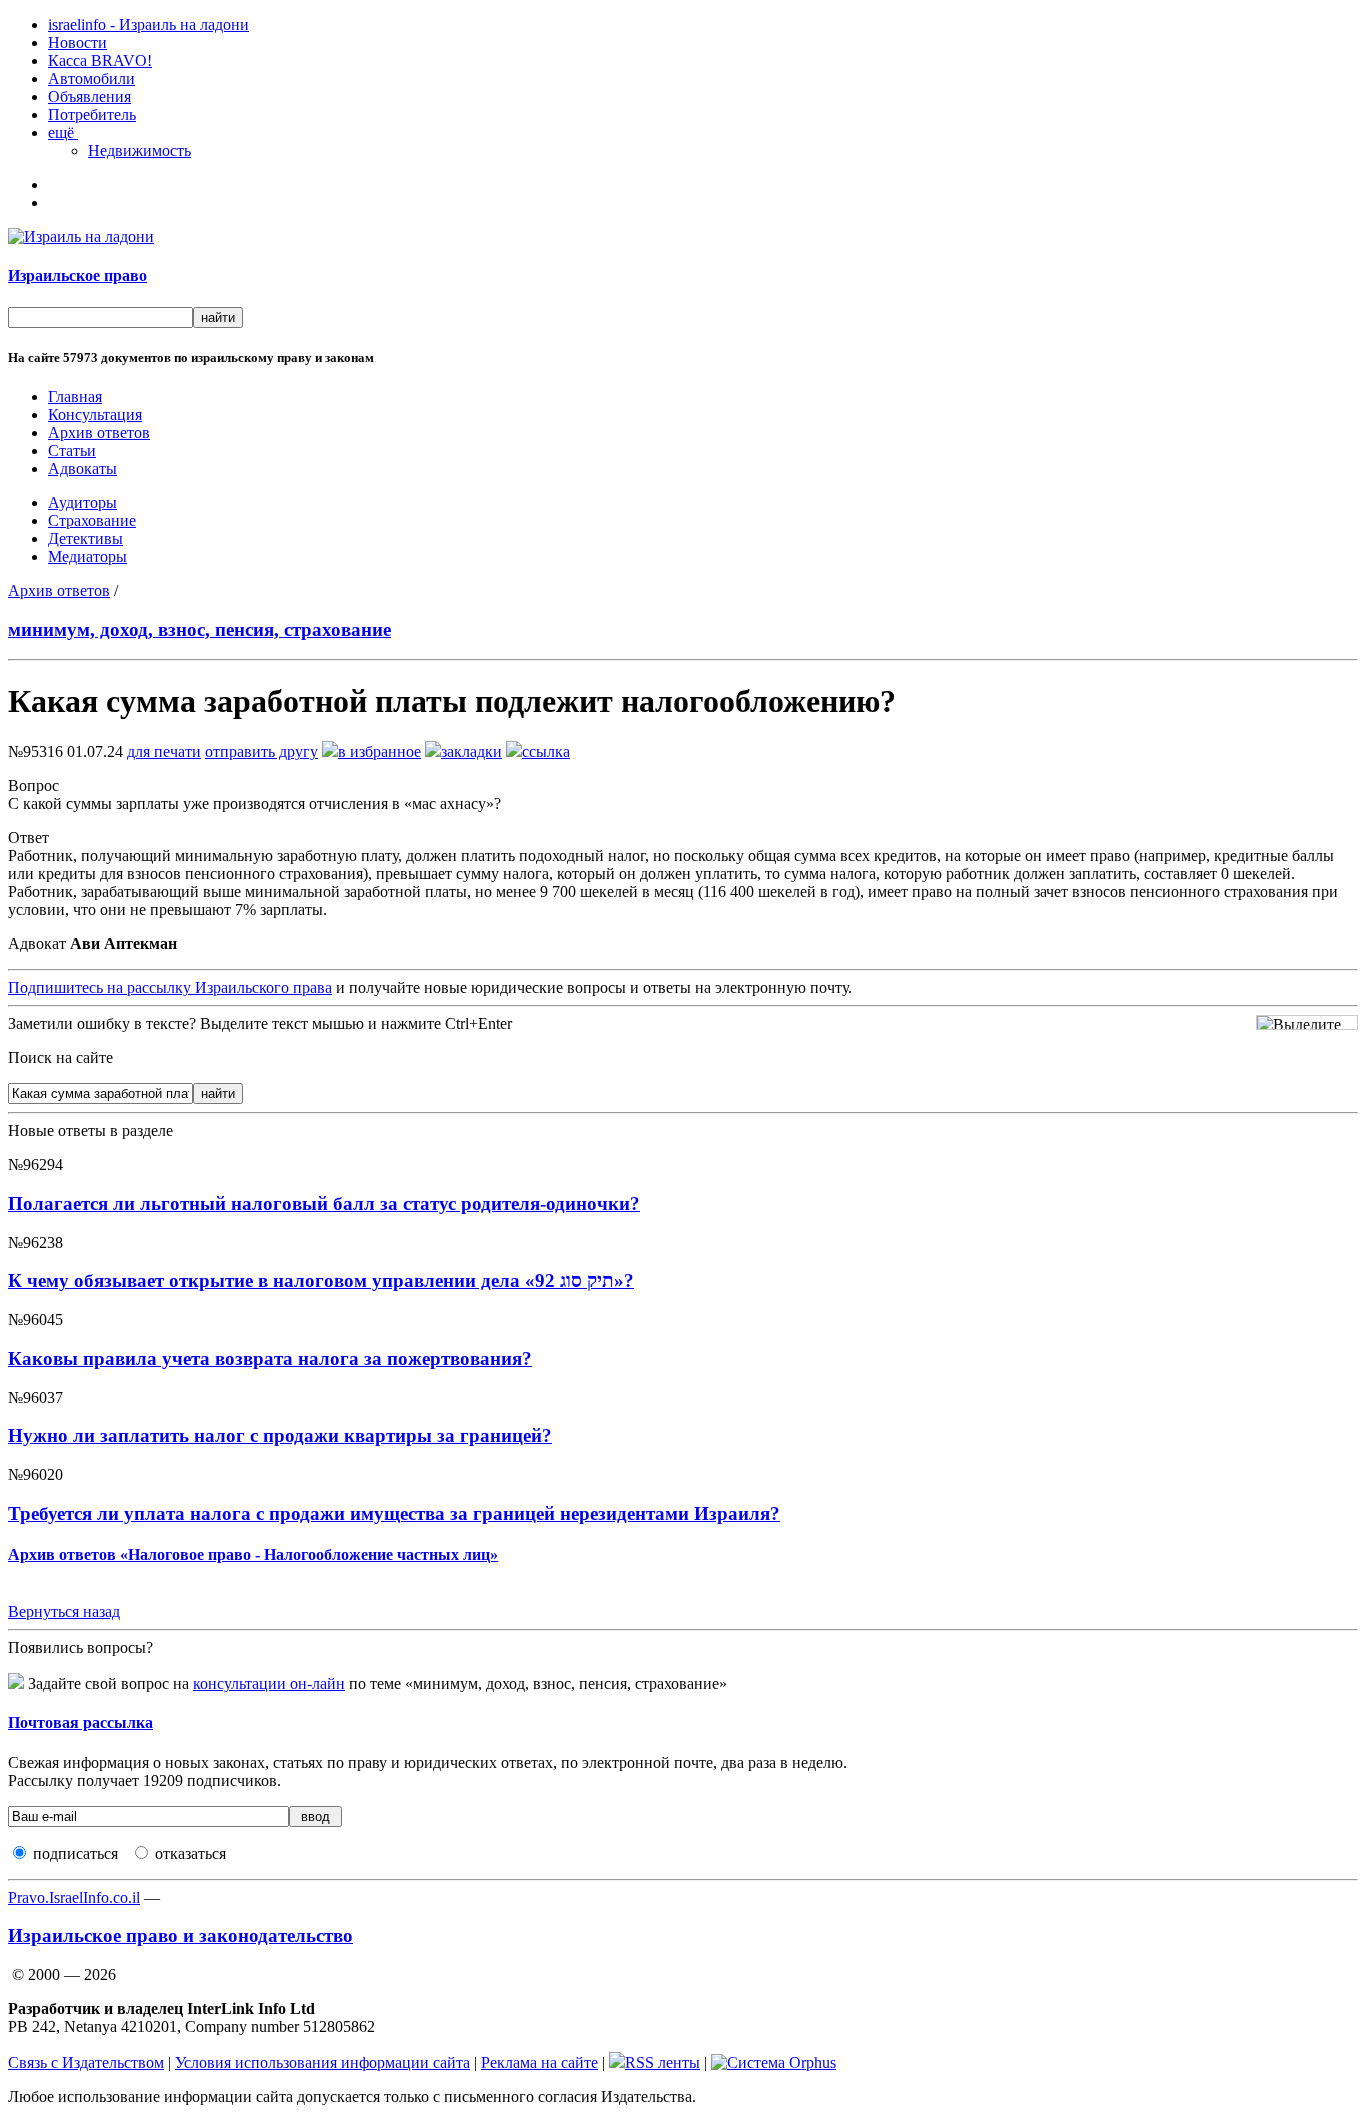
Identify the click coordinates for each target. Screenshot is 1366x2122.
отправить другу (261, 751)
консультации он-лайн (269, 1683)
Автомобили (91, 78)
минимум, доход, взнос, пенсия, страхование (199, 629)
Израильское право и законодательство (180, 1935)
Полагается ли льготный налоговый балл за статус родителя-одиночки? (324, 1203)
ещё (63, 132)
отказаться (190, 1853)
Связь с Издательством (86, 2062)
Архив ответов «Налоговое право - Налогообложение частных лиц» (253, 1554)
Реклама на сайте (539, 2062)
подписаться (75, 1853)
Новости (77, 42)
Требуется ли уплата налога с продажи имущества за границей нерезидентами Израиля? (394, 1513)
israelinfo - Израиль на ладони (148, 24)
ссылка (546, 751)
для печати (164, 751)
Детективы (85, 538)
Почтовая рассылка (80, 1722)
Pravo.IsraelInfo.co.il (74, 1897)
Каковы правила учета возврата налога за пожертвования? (270, 1358)
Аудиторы (82, 502)
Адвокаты (82, 468)
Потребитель (92, 114)
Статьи (72, 450)
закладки (471, 751)
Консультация (95, 414)
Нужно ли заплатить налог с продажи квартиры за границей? (280, 1435)
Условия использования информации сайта (322, 2062)
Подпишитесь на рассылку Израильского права (170, 987)
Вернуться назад (64, 1611)
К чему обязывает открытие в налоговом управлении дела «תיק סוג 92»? (321, 1280)
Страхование (92, 520)
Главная (75, 396)
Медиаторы (87, 556)
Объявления (89, 96)
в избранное (379, 751)
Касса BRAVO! (100, 60)
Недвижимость (139, 150)
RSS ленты (662, 2062)
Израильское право (77, 275)
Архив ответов (99, 432)
